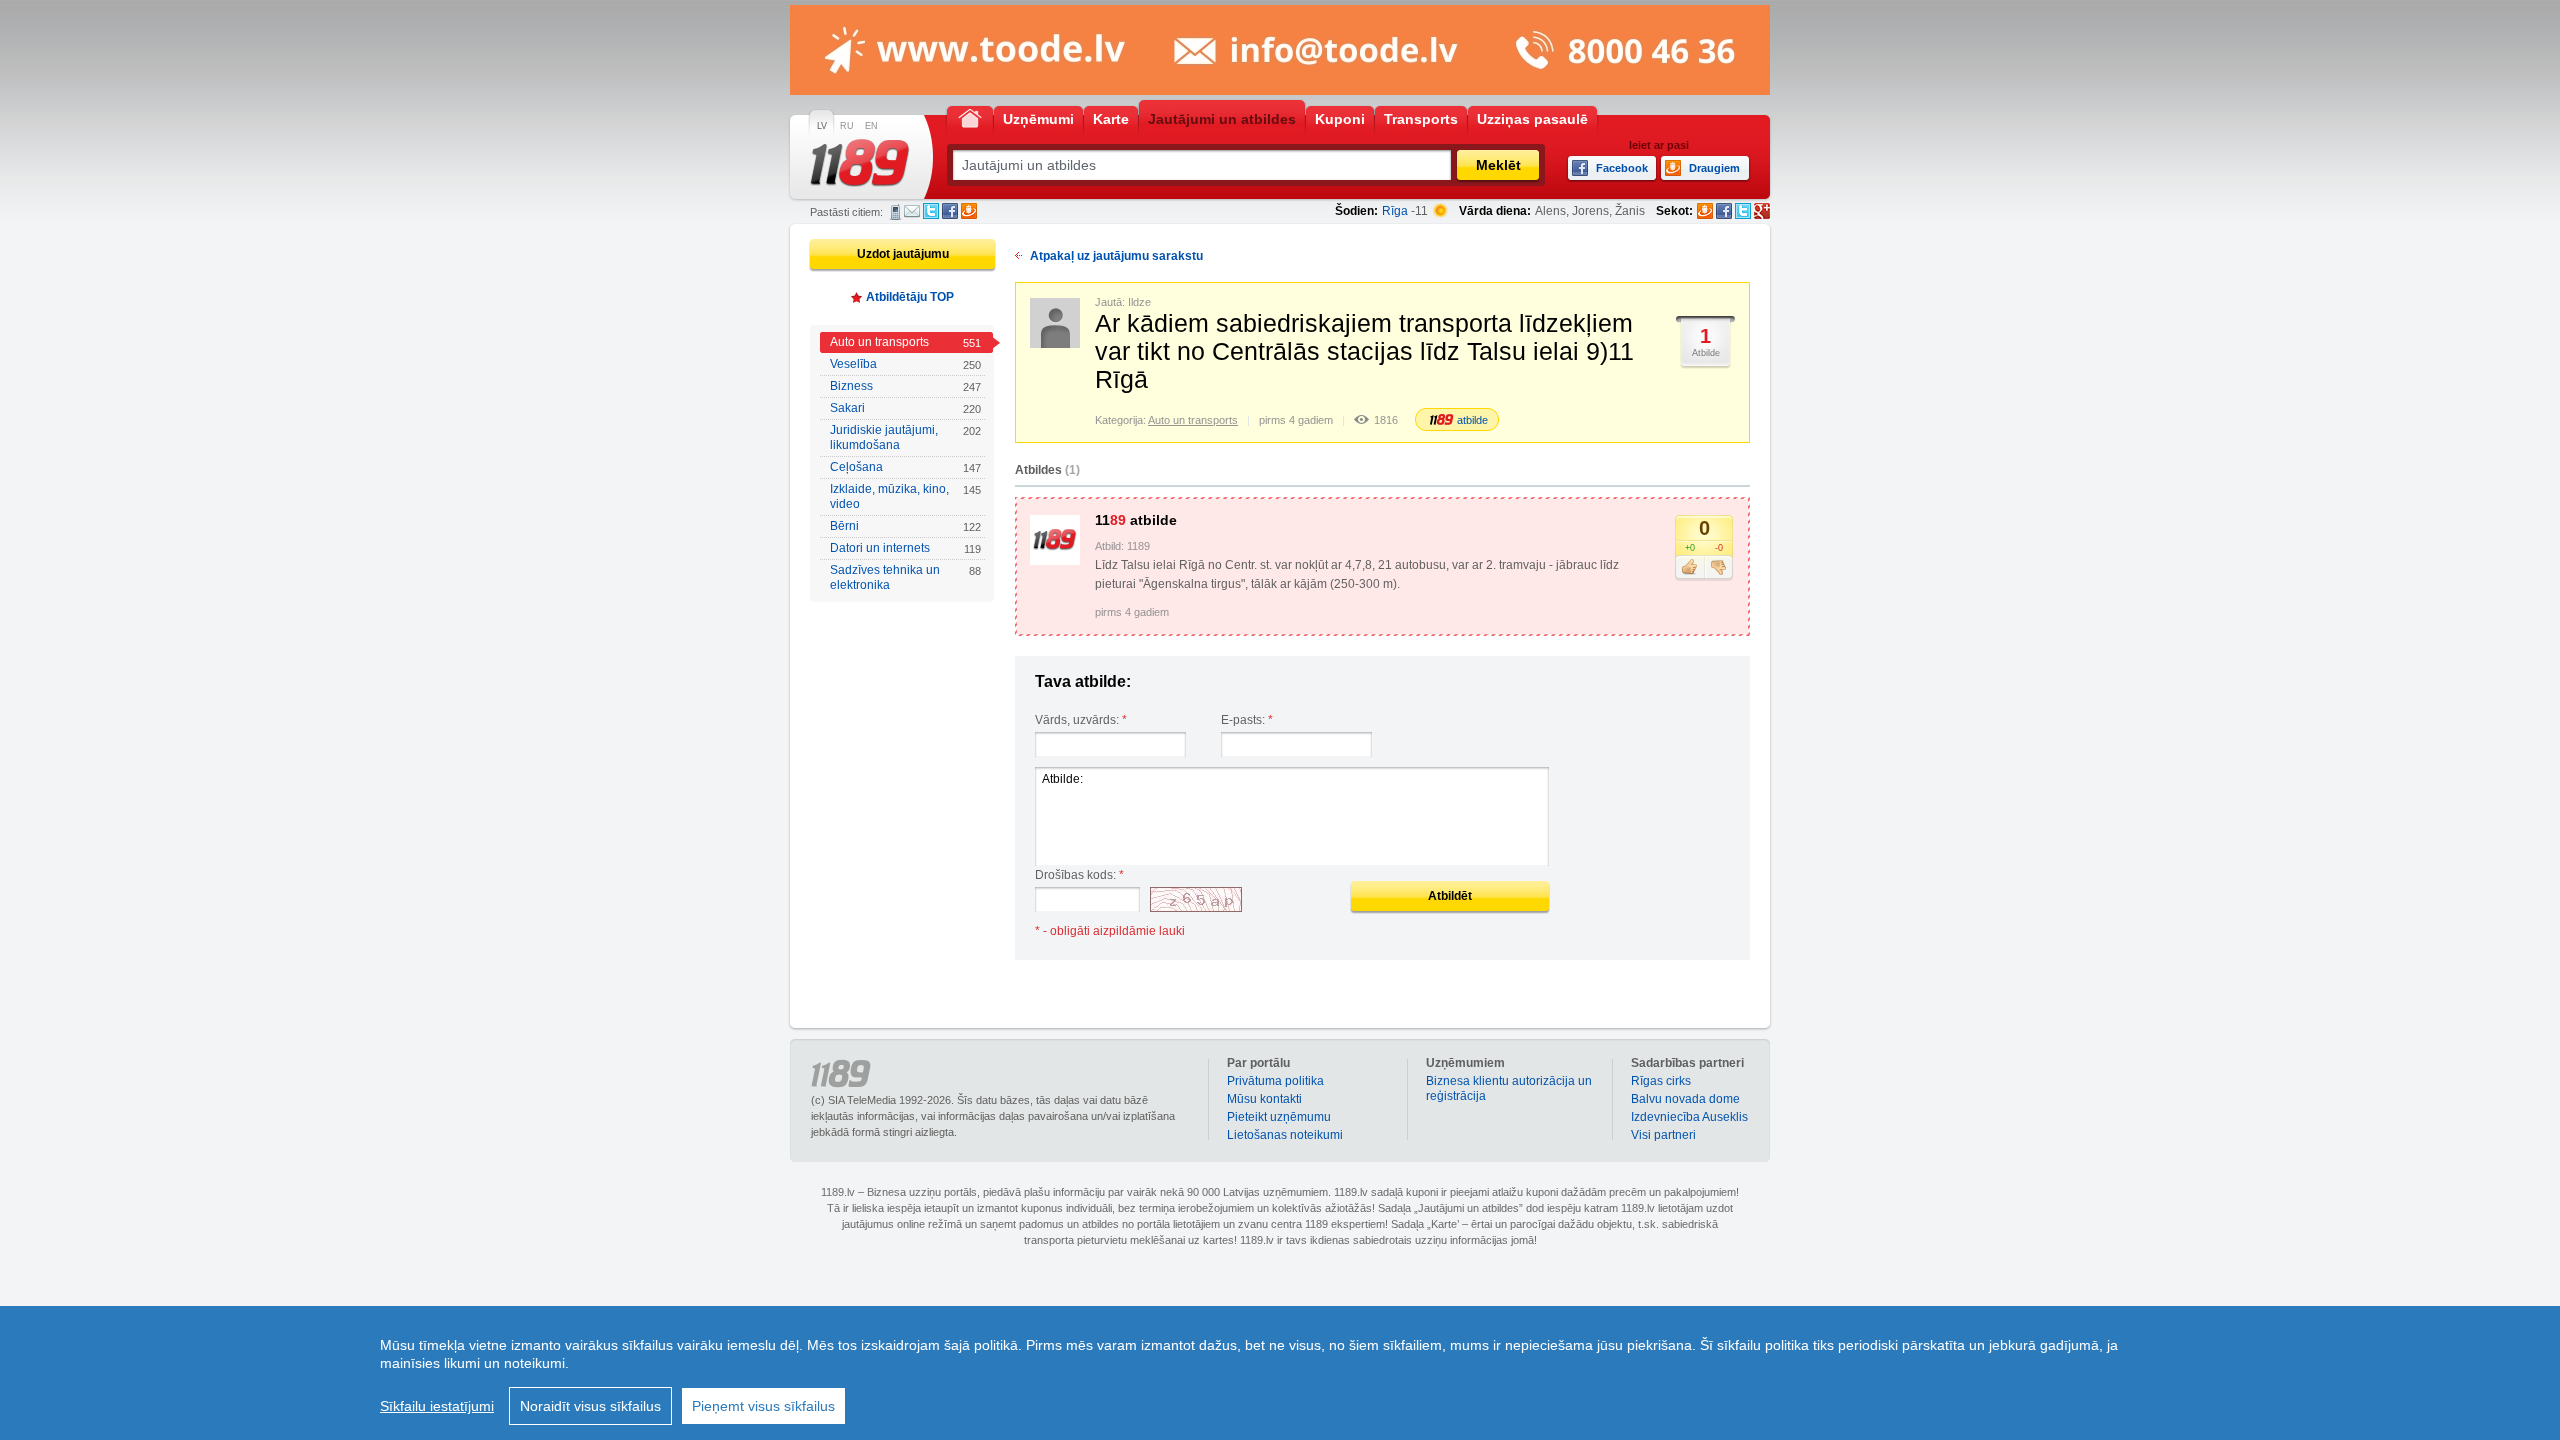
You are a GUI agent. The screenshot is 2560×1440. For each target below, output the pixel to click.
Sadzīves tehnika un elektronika (905, 577)
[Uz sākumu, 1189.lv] (970, 117)
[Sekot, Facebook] (1724, 211)
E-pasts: (1247, 720)
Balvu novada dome (1685, 1099)
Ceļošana (905, 467)
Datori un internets (905, 548)
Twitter (931, 211)
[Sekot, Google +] (1762, 211)
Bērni (905, 526)
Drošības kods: (1079, 875)
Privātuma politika (1275, 1081)
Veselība (905, 364)
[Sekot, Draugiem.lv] (1705, 211)
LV (822, 126)
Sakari (905, 408)
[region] (1280, 1373)
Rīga (1395, 211)
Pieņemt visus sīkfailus (763, 1406)
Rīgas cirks (1661, 1081)
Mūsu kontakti (1264, 1099)
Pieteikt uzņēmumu (1279, 1117)
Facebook (950, 211)
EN (871, 126)
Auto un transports (905, 342)
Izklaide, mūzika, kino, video (905, 496)
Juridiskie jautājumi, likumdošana (905, 437)
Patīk (1689, 568)
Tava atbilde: (1083, 681)
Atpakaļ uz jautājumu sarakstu (1116, 256)
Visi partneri (1663, 1135)
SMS (895, 212)
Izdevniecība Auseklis (1689, 1117)
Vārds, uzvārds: (1081, 720)
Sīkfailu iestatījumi (437, 1406)
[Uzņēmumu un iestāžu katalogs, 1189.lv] (860, 163)
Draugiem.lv (969, 211)
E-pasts (912, 211)
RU (847, 126)
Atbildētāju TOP (910, 297)
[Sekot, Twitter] (1743, 211)
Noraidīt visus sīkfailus (590, 1406)
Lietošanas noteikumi (1285, 1135)
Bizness (905, 386)
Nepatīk (1718, 568)
